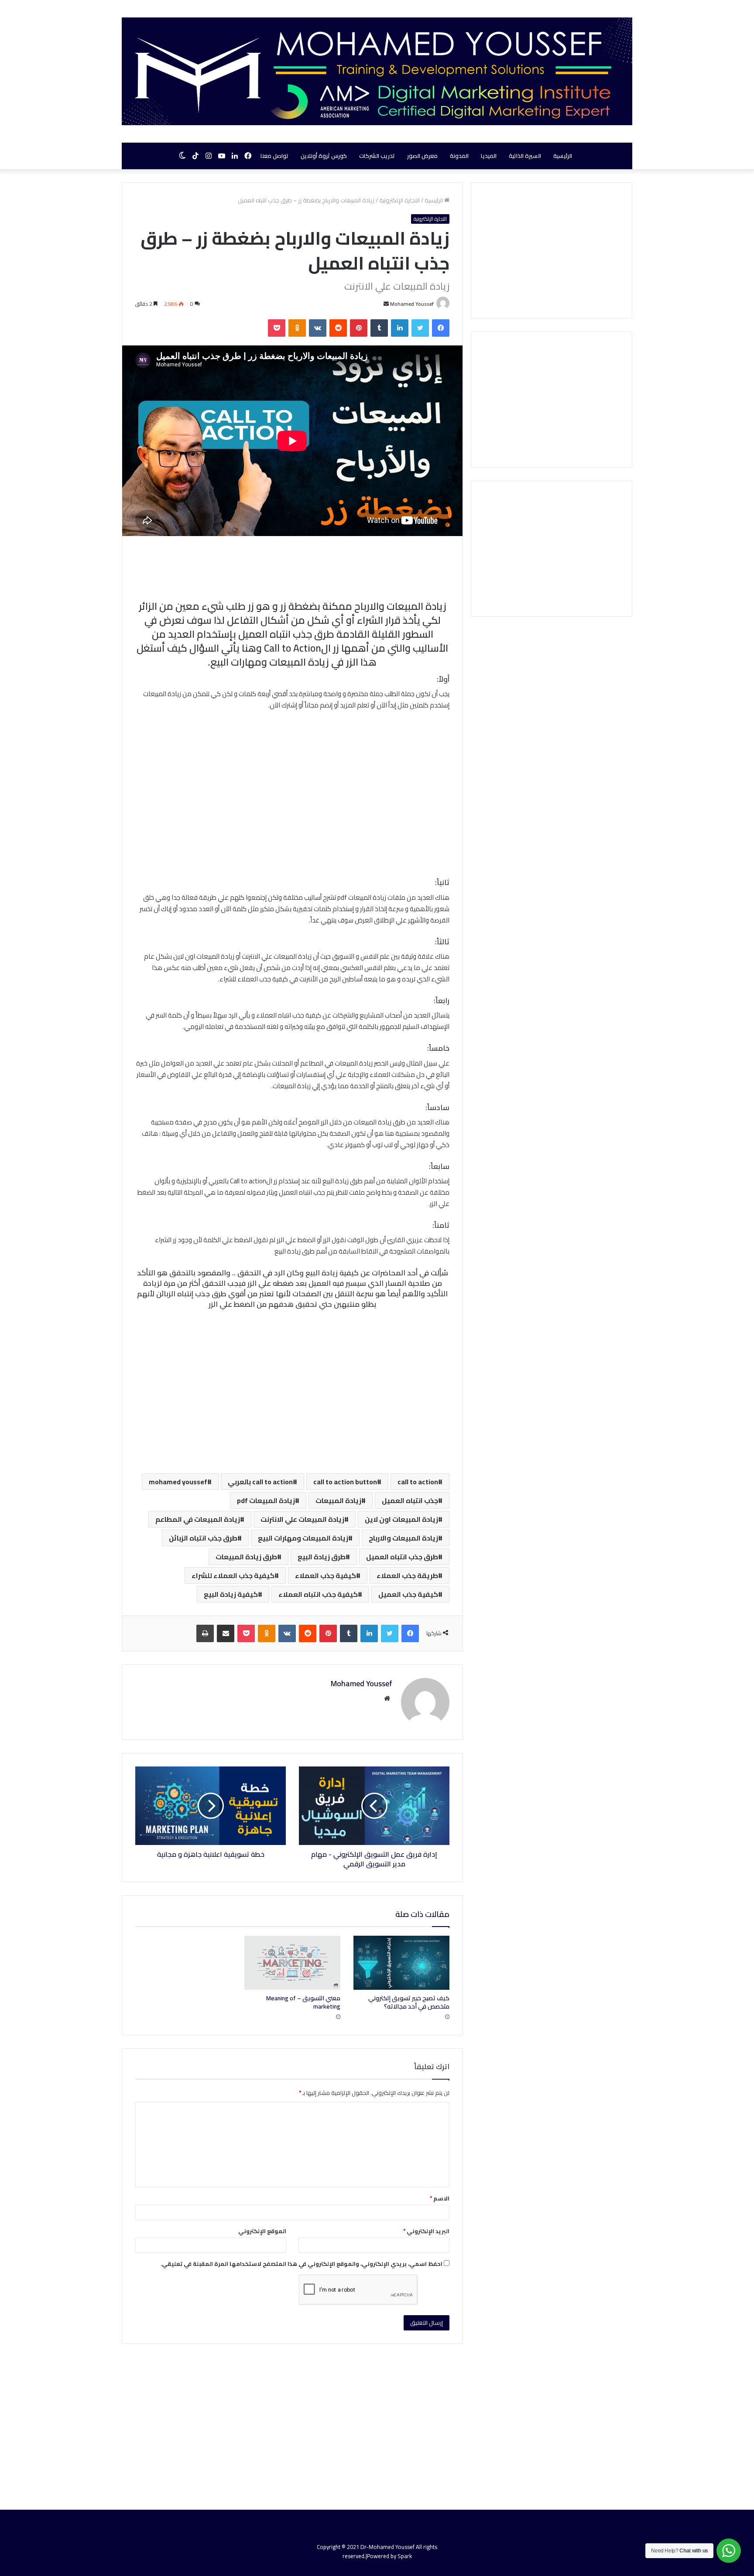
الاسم (440, 2198)
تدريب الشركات (377, 156)
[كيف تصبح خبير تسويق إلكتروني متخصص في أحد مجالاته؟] (401, 1963)
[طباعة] (205, 1633)
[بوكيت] (277, 328)
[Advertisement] (292, 794)
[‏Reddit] (338, 328)
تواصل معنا (274, 156)
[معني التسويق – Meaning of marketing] (292, 1963)
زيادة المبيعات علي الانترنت (302, 1519)
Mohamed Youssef (412, 304)
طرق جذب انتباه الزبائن (203, 1538)
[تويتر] (420, 328)
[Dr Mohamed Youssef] (377, 71)
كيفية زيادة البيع (231, 1594)
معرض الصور (422, 156)
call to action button (345, 1482)
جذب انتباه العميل (410, 1500)
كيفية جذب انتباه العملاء (318, 1594)
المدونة (459, 156)
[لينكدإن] (400, 328)
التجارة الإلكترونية (399, 200)
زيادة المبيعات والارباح (403, 1538)
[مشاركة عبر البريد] (226, 1633)
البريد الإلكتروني (426, 2231)
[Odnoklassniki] (297, 328)
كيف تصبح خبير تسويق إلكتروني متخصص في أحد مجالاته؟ (409, 2002)
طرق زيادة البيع (322, 1557)
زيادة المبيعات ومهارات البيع (303, 1538)
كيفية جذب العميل (408, 1594)
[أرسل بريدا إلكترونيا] (386, 304)
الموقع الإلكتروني (262, 2231)
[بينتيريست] (359, 328)
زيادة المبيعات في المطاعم (198, 1519)
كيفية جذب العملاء (326, 1575)
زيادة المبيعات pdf (266, 1500)
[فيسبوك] (441, 328)
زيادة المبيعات (338, 1500)
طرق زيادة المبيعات (246, 1557)
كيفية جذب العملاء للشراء (233, 1575)
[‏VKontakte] (318, 328)
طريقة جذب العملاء (407, 1575)
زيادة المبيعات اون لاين (401, 1519)
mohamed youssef (178, 1482)
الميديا (489, 156)
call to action (418, 1482)
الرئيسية (563, 156)
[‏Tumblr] (379, 328)
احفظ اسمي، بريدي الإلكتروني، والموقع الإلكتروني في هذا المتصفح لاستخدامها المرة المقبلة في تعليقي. (302, 2264)
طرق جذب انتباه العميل (402, 1557)
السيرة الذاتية (525, 156)
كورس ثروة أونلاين (324, 156)
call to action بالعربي (260, 1482)
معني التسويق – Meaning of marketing (303, 2002)
